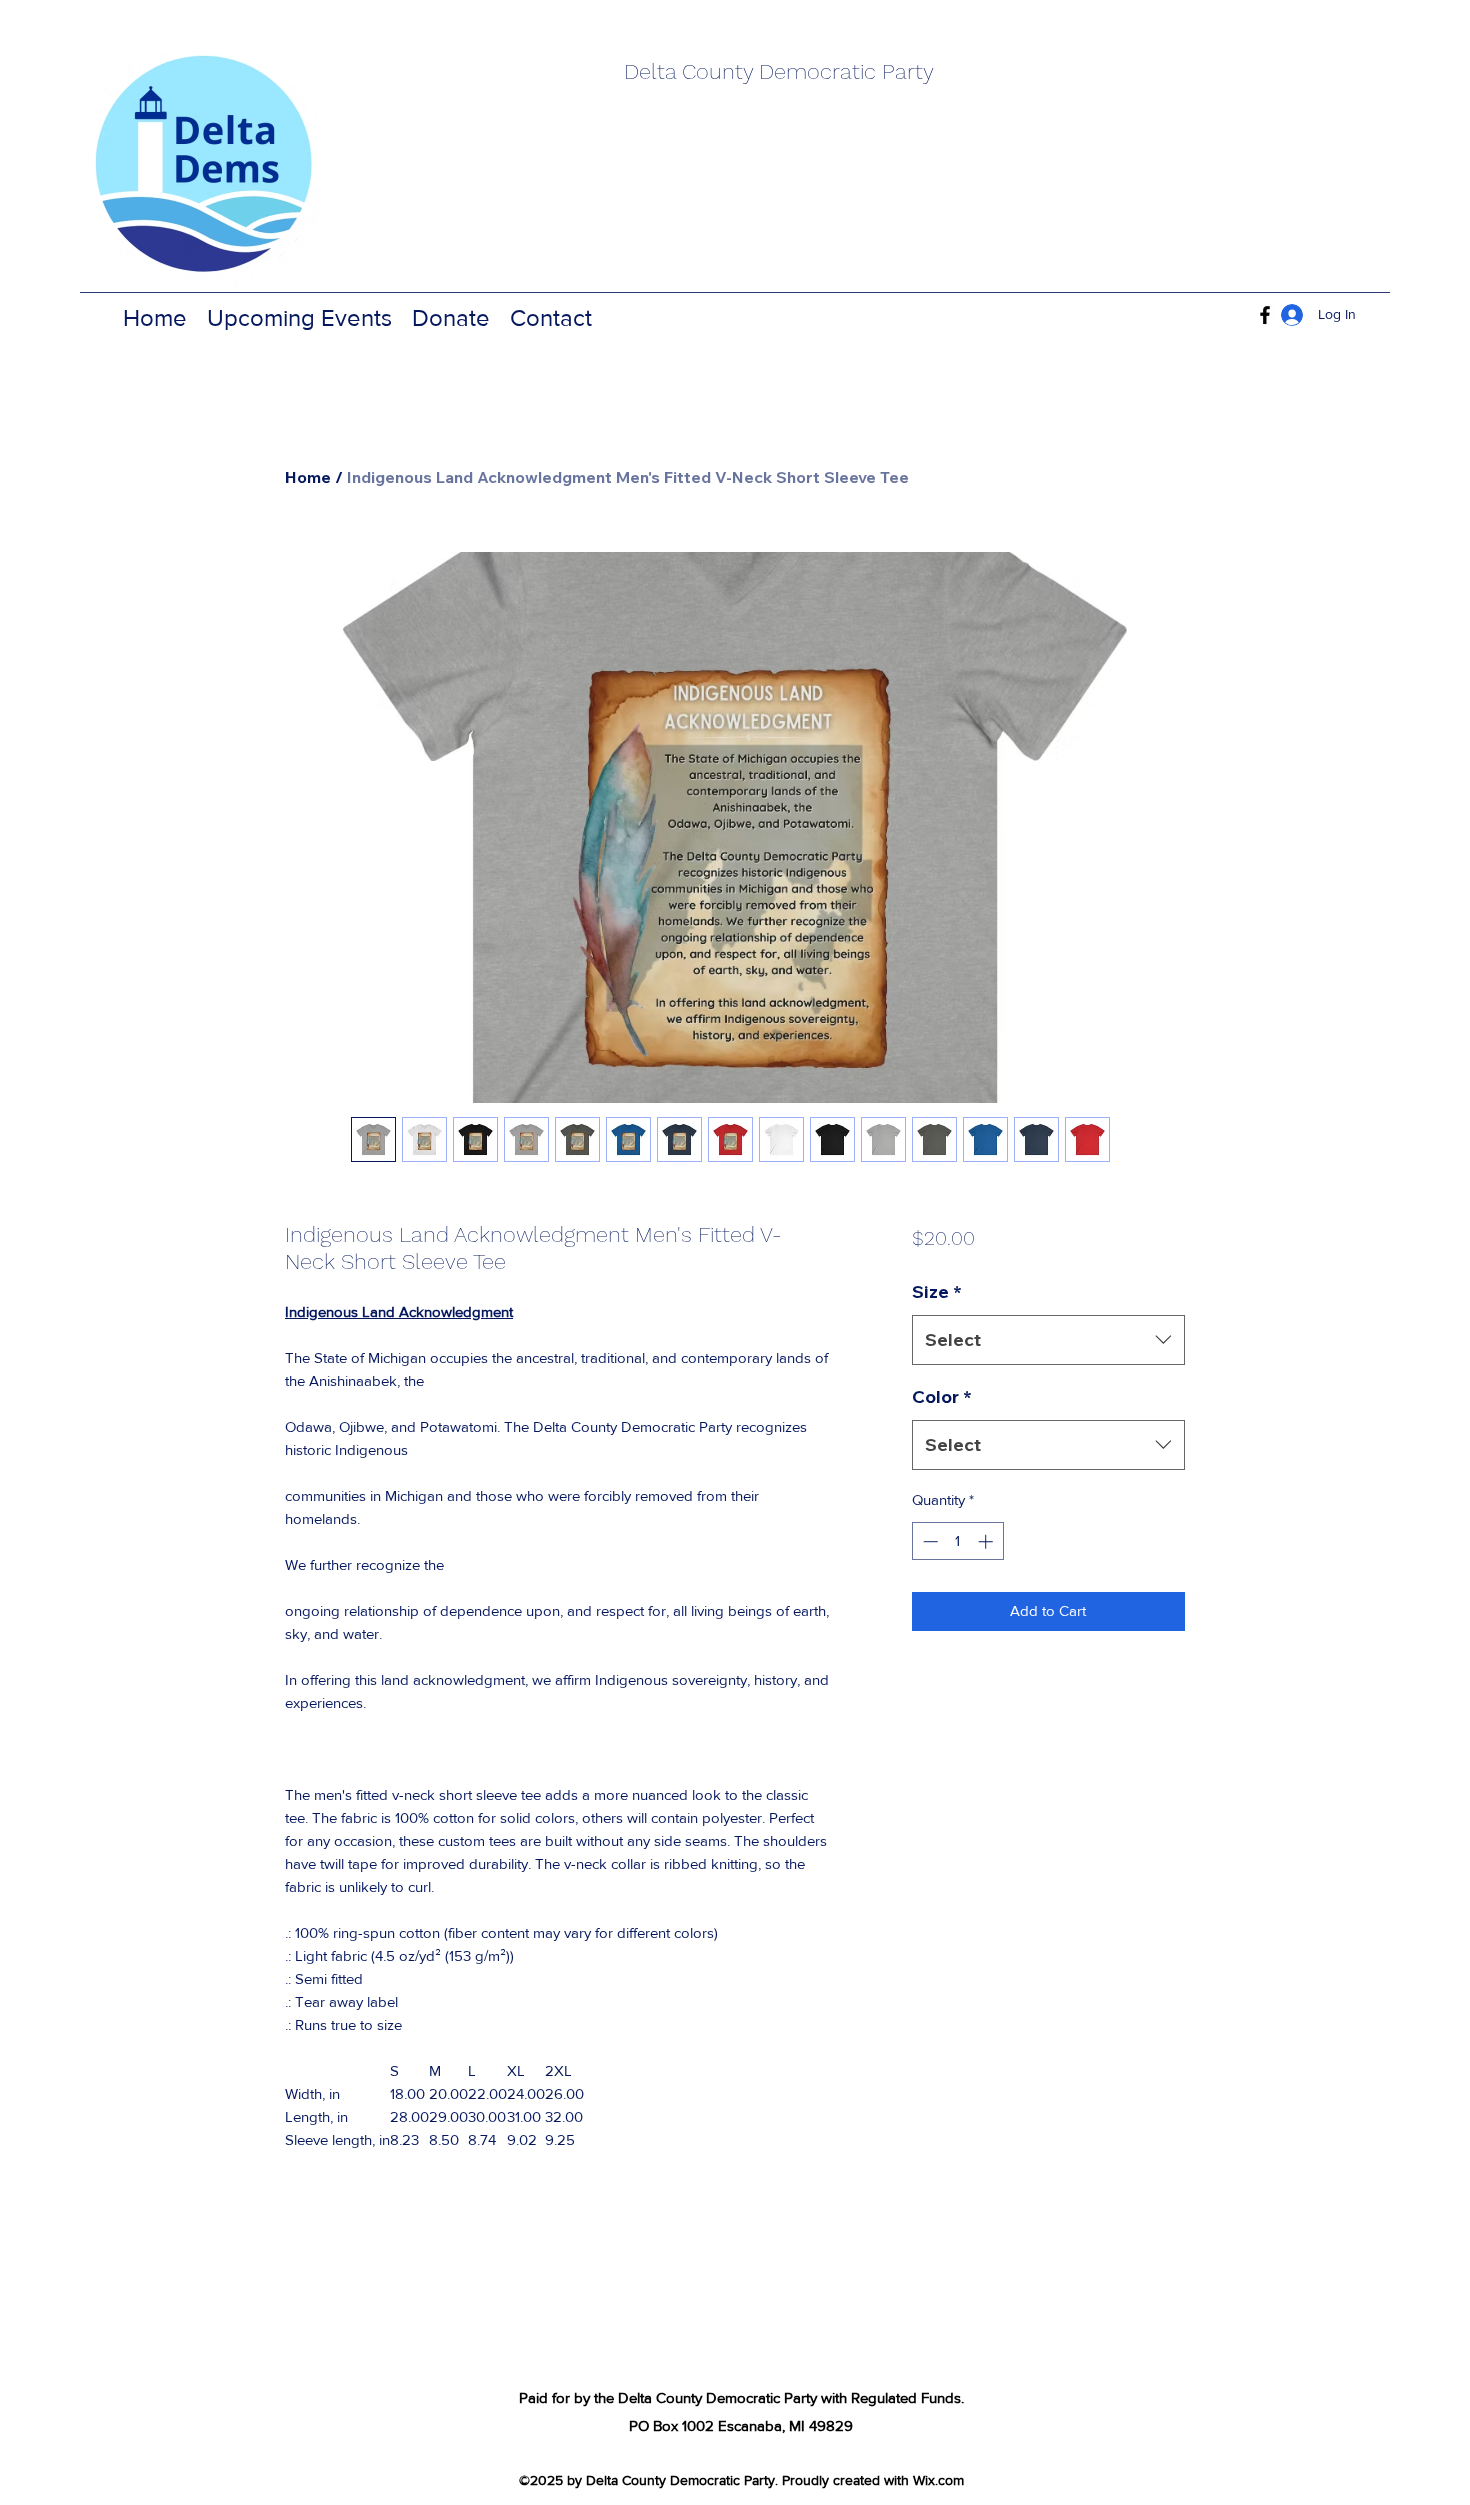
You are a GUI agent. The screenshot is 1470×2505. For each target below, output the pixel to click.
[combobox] (1048, 1340)
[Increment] (987, 1541)
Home (308, 477)
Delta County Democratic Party (779, 71)
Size (937, 1291)
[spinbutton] (957, 1541)
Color (942, 1396)
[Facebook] (1265, 315)
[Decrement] (928, 1541)
